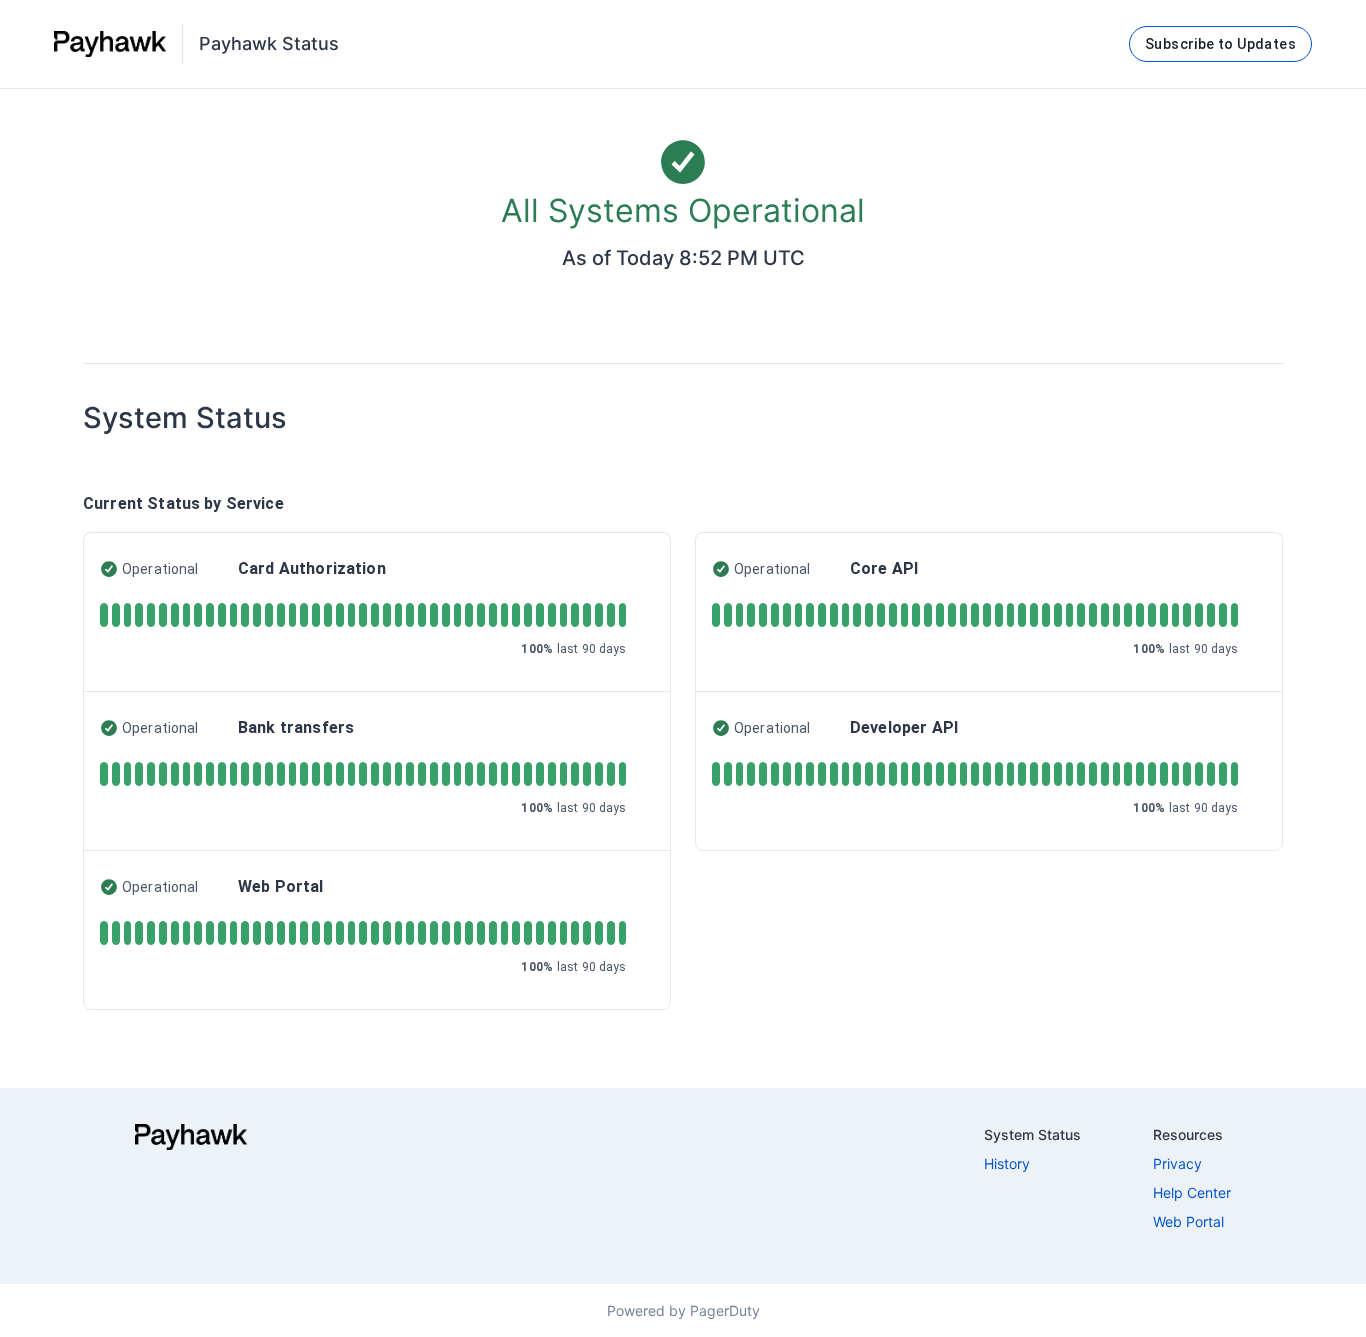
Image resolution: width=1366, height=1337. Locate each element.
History (1007, 1163)
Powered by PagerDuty (683, 1310)
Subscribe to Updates (1220, 44)
